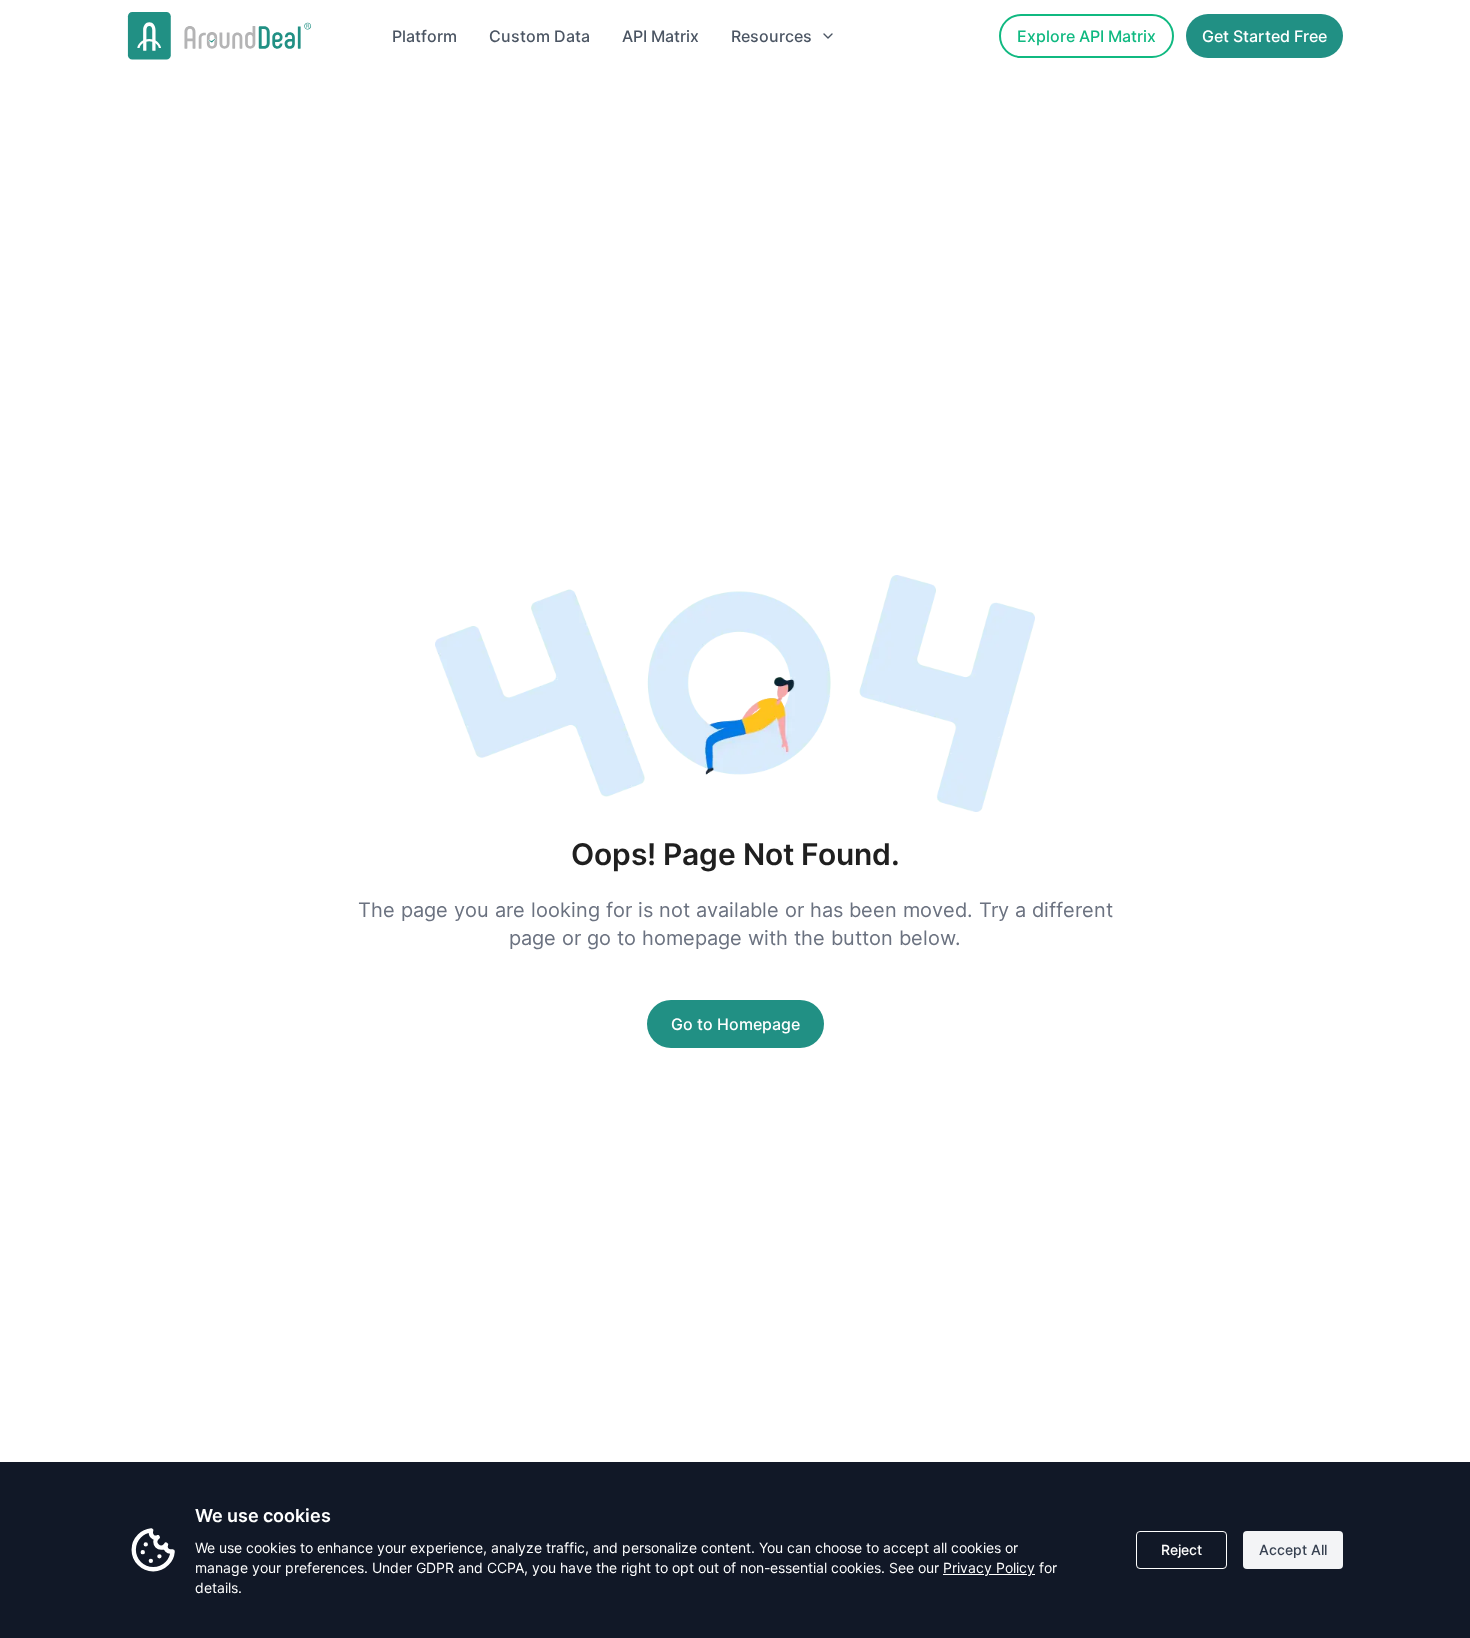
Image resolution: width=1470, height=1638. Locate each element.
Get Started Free (1264, 36)
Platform (424, 36)
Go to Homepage (735, 1024)
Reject (1181, 1549)
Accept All (1293, 1549)
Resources (771, 36)
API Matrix (660, 36)
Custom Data (539, 36)
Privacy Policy (989, 1567)
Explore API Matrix (1086, 36)
